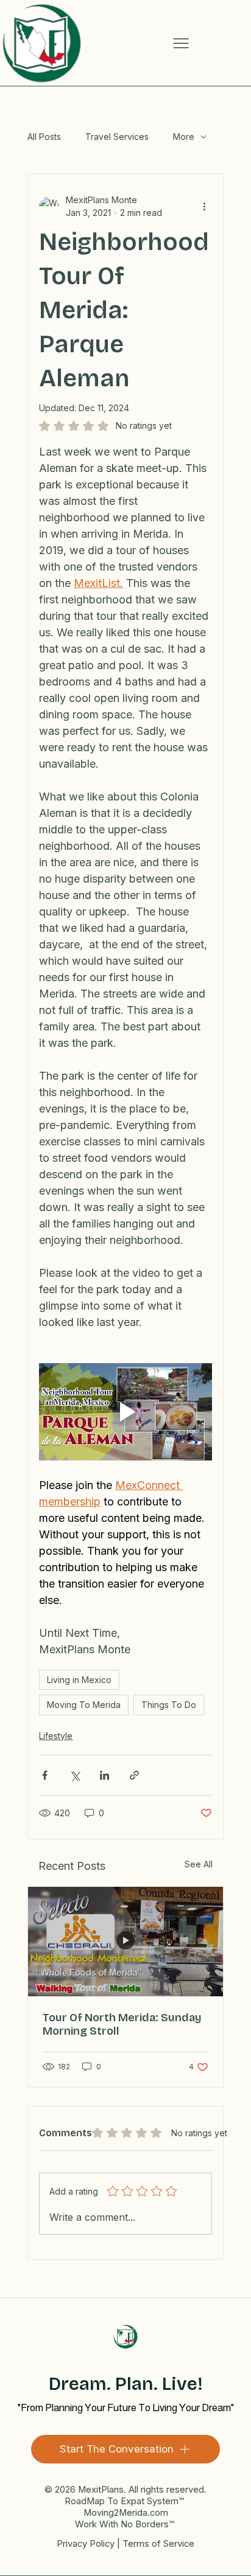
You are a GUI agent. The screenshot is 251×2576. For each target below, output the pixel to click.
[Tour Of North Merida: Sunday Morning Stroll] (125, 1942)
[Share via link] (134, 1775)
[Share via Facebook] (45, 1775)
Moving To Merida (84, 1705)
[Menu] (181, 43)
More (184, 137)
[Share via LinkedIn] (104, 1775)
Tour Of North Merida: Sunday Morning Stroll (122, 2024)
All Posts (44, 137)
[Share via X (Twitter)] (75, 1775)
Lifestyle (56, 1736)
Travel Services (117, 137)
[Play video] (125, 1411)
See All (199, 1864)
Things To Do (169, 1705)
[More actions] (205, 206)
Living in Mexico (79, 1680)
